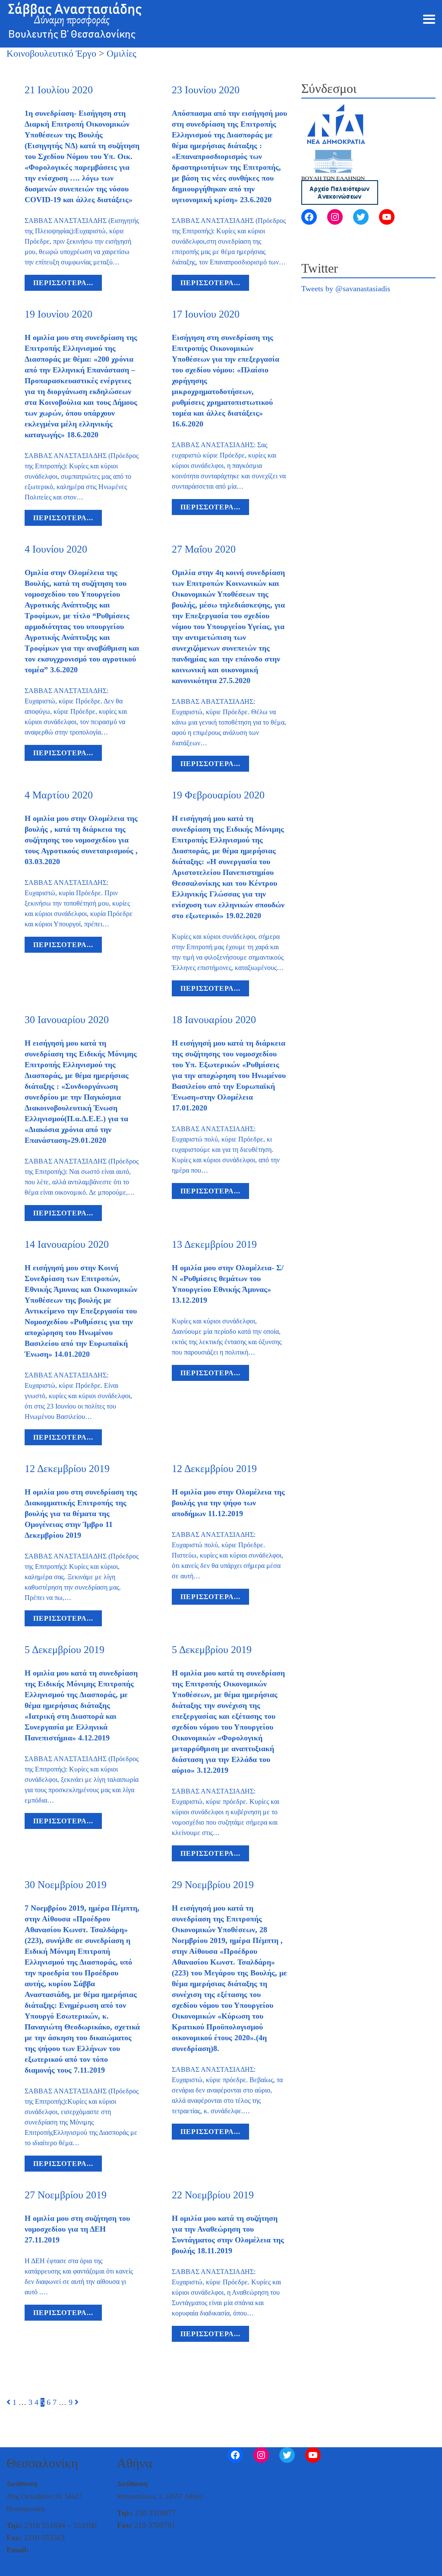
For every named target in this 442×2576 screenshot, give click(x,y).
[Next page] (77, 2402)
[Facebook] (309, 217)
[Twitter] (361, 217)
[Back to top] (7, 2568)
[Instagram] (335, 217)
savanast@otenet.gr (62, 2550)
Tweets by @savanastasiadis (346, 289)
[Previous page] (8, 2402)
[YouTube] (387, 217)
